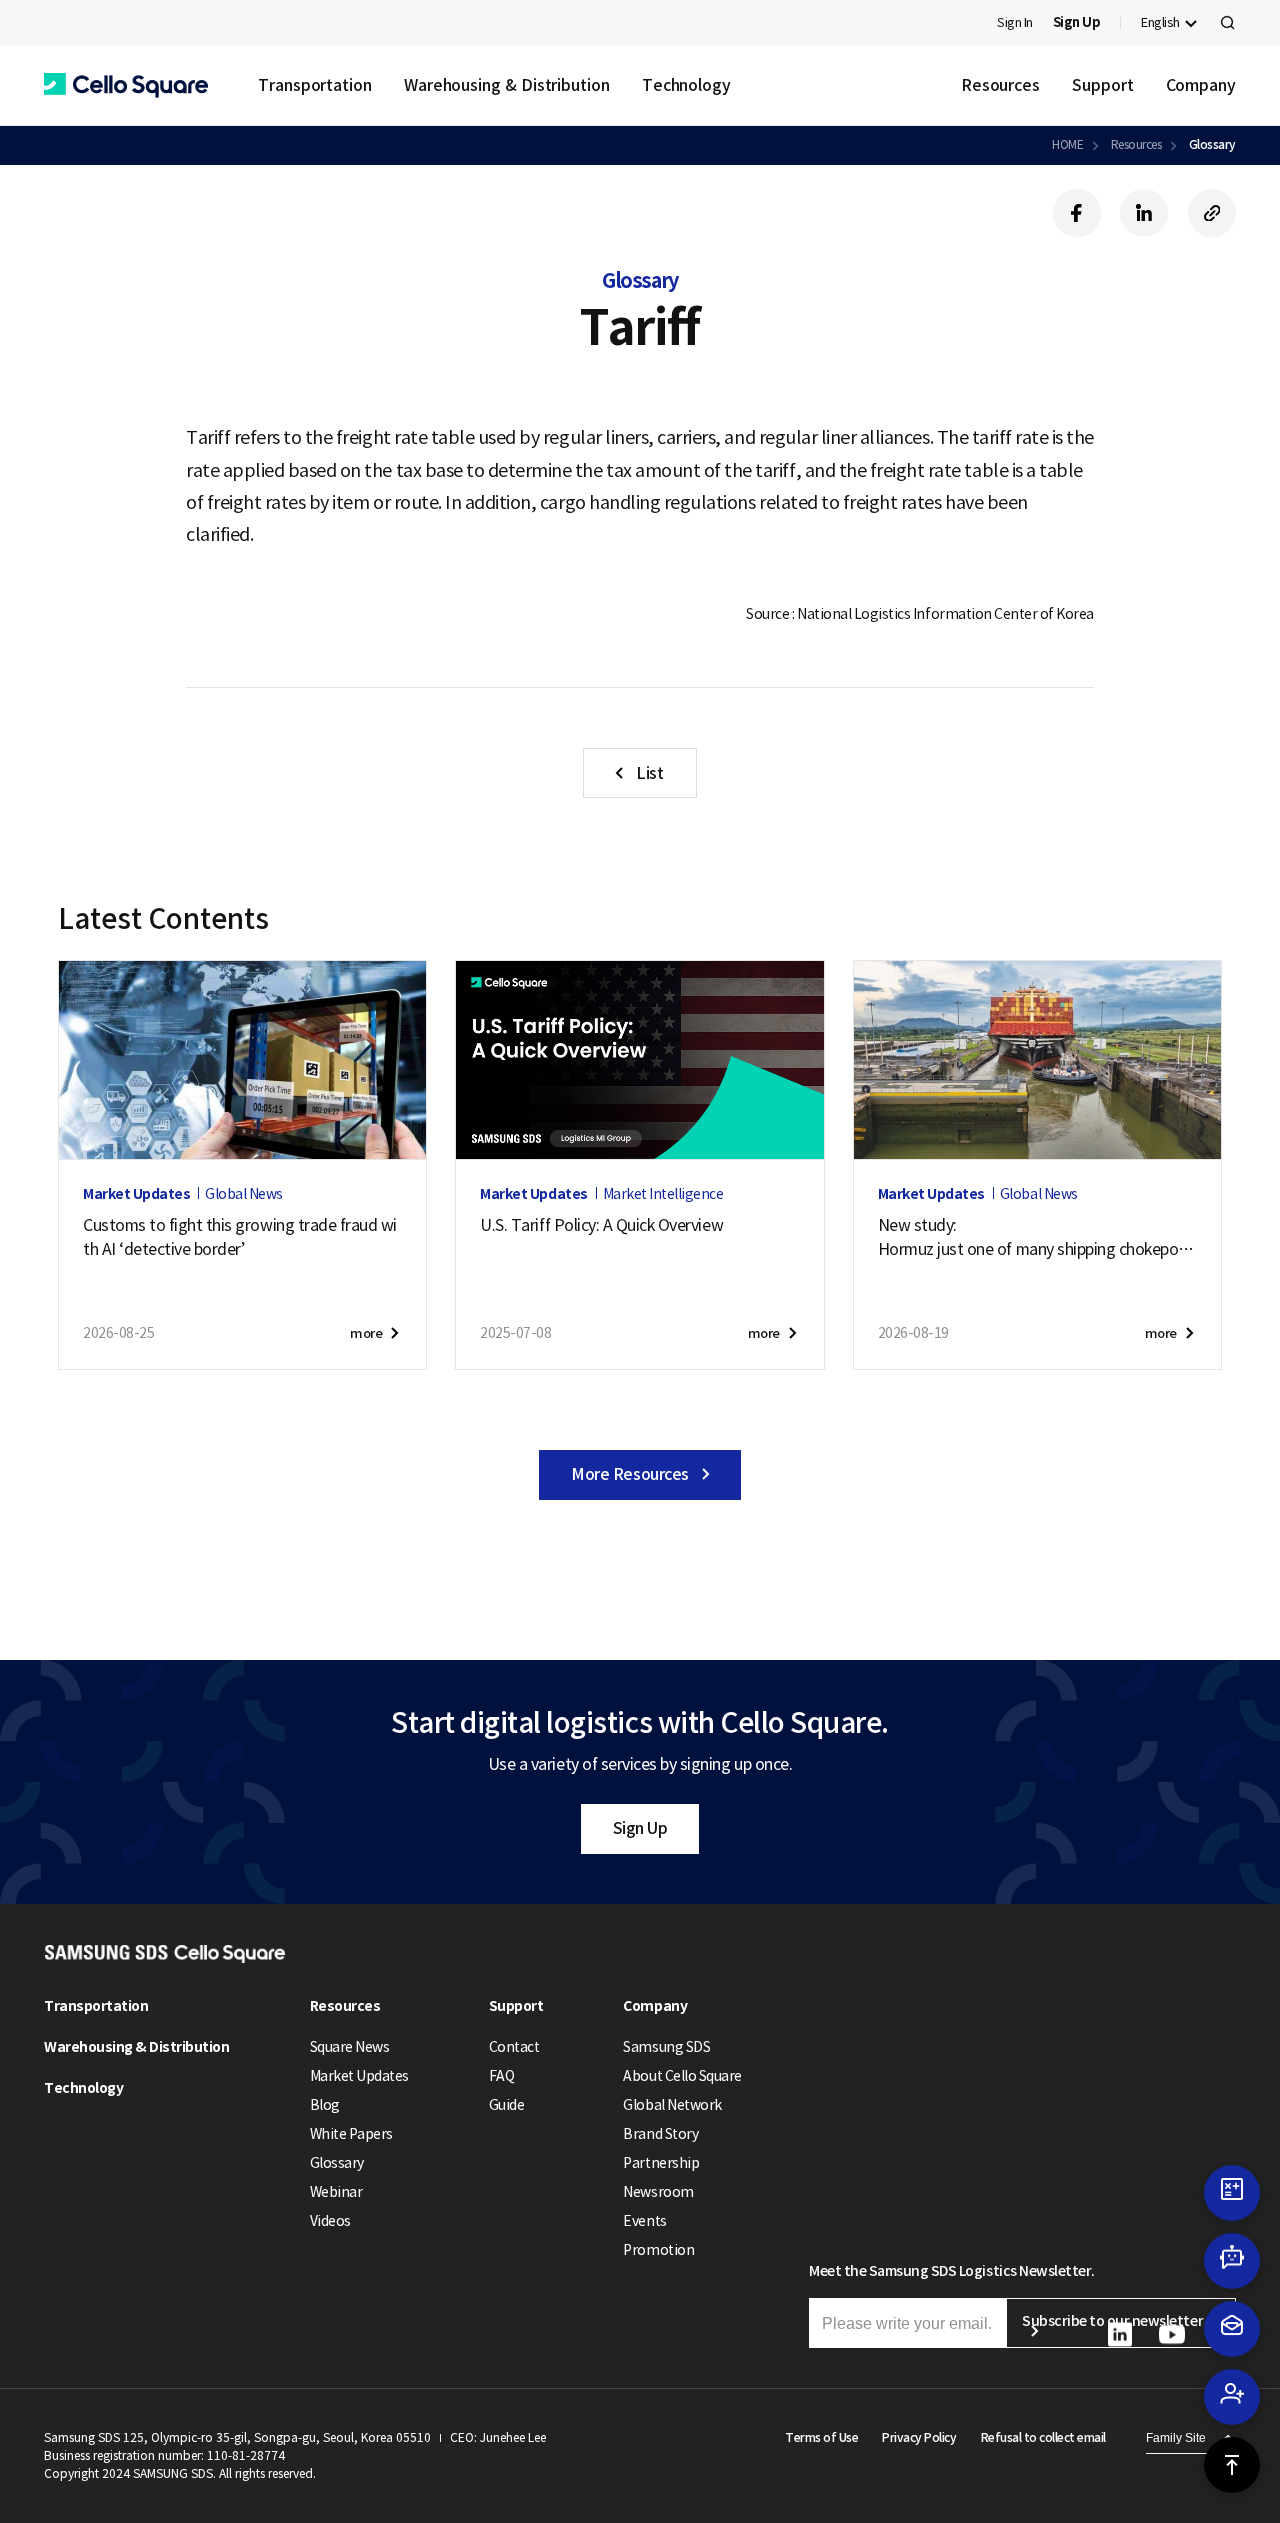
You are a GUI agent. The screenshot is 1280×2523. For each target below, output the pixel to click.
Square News (350, 2047)
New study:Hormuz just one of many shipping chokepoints (1034, 1238)
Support (1102, 85)
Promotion (658, 2250)
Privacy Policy (919, 2437)
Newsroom (658, 2192)
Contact (514, 2047)
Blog (325, 2105)
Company (1201, 85)
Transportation (315, 85)
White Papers (351, 2134)
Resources (1000, 85)
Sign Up (640, 1828)
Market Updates (359, 2076)
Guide (507, 2105)
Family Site (1176, 2438)
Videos (330, 2221)
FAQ (502, 2076)
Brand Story (660, 2134)
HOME (1067, 144)
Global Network (672, 2105)
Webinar (336, 2192)
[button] (126, 85)
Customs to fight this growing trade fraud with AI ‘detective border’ (240, 1237)
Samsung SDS (666, 2047)
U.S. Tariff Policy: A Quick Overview (601, 1225)
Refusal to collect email (1043, 2437)
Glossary (1212, 144)
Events (644, 2221)
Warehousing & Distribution (507, 85)
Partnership (661, 2163)
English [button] (1160, 22)
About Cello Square (682, 2076)
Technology (686, 85)
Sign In (1015, 22)
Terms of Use (821, 2437)
